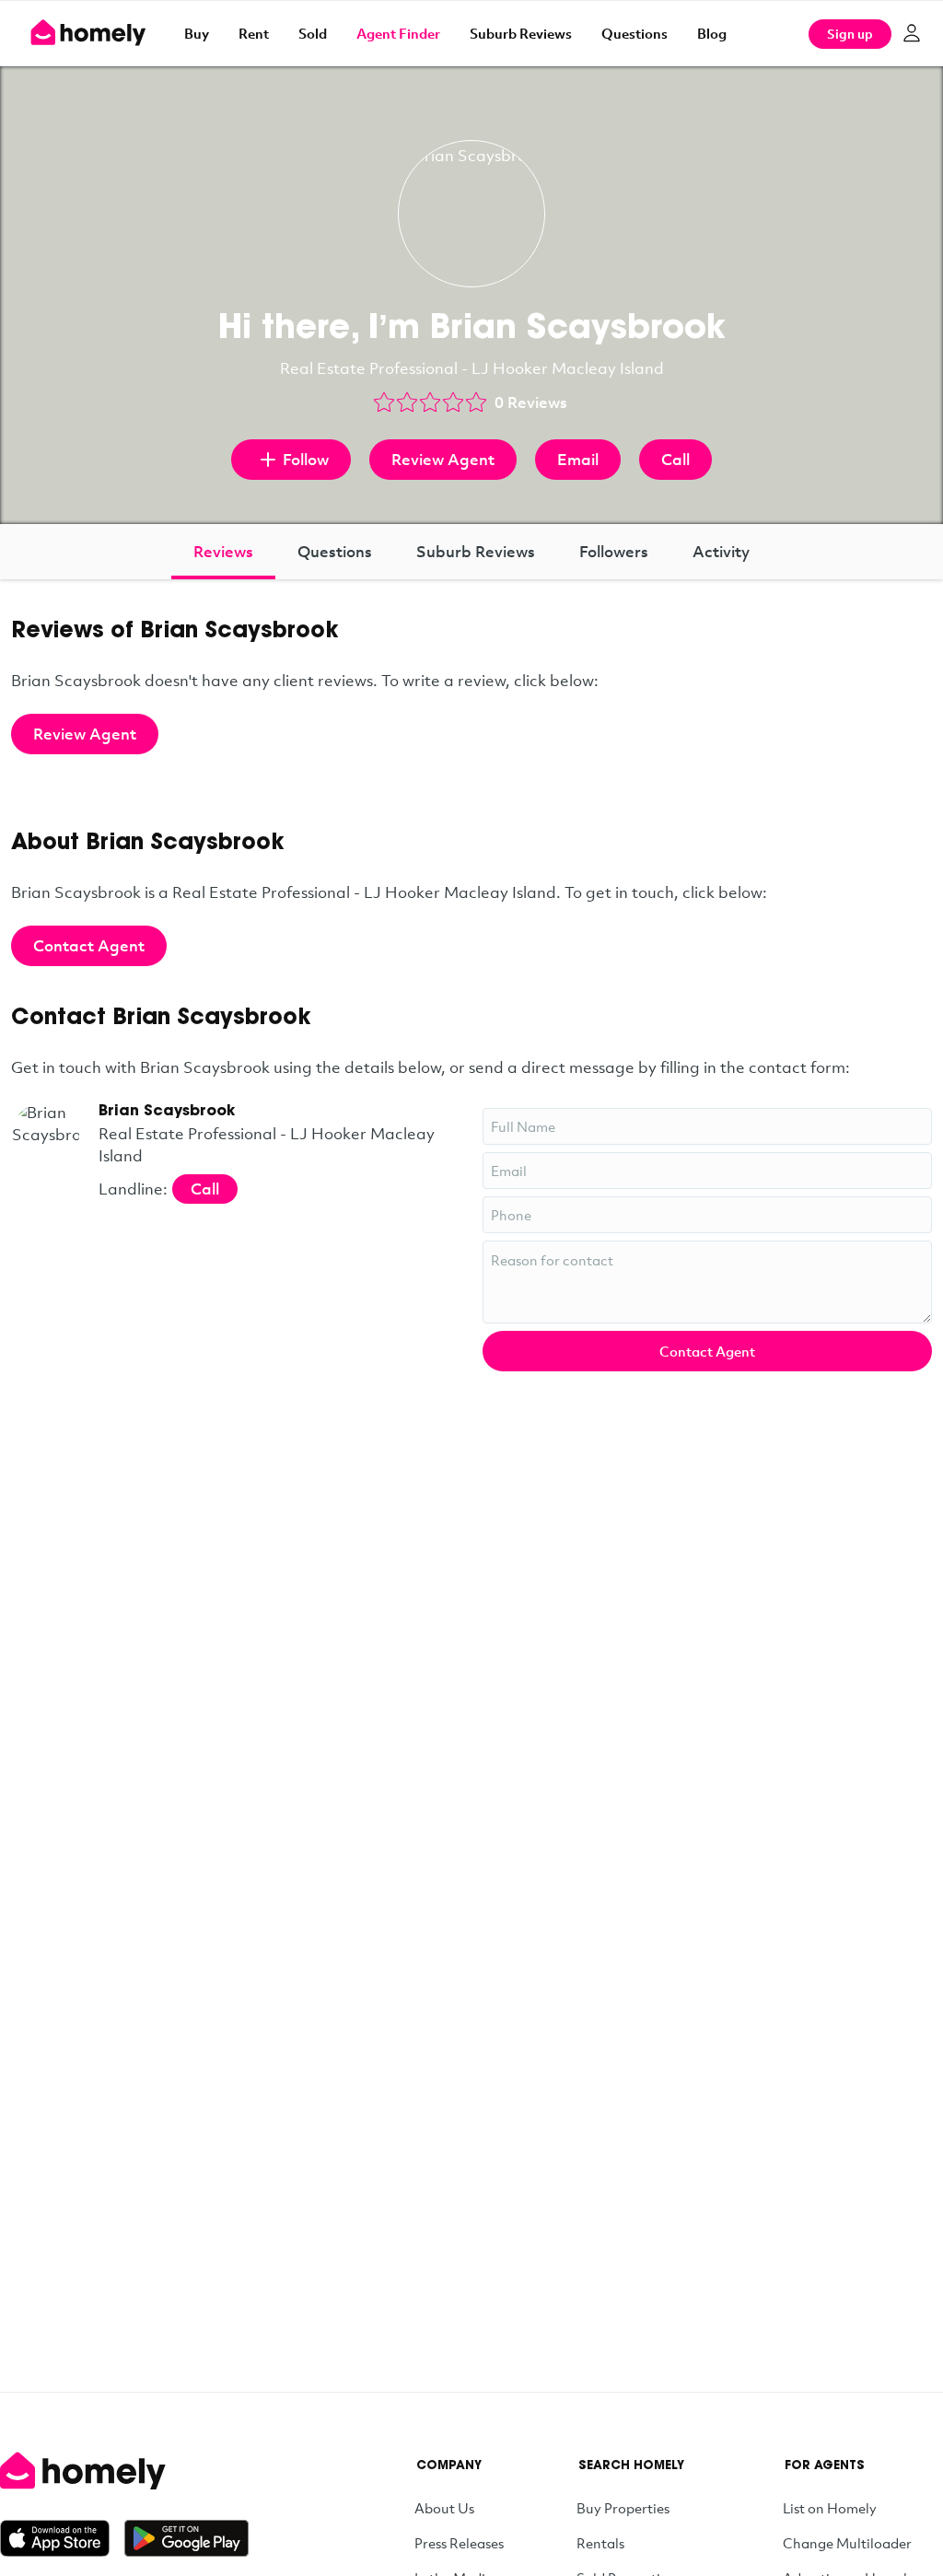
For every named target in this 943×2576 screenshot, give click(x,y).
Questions (634, 33)
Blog (712, 33)
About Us (444, 2508)
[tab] (223, 552)
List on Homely (830, 2508)
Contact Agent (89, 945)
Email (578, 459)
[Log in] (912, 33)
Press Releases (459, 2543)
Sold (313, 33)
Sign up (850, 34)
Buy (197, 33)
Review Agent (443, 459)
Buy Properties (623, 2508)
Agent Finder (398, 33)
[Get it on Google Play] (186, 2538)
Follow (306, 459)
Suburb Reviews (521, 33)
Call (675, 459)
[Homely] (124, 2471)
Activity (721, 551)
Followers (614, 551)
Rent (254, 33)
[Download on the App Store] (62, 2538)
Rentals (600, 2543)
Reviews (223, 551)
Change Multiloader (847, 2543)
